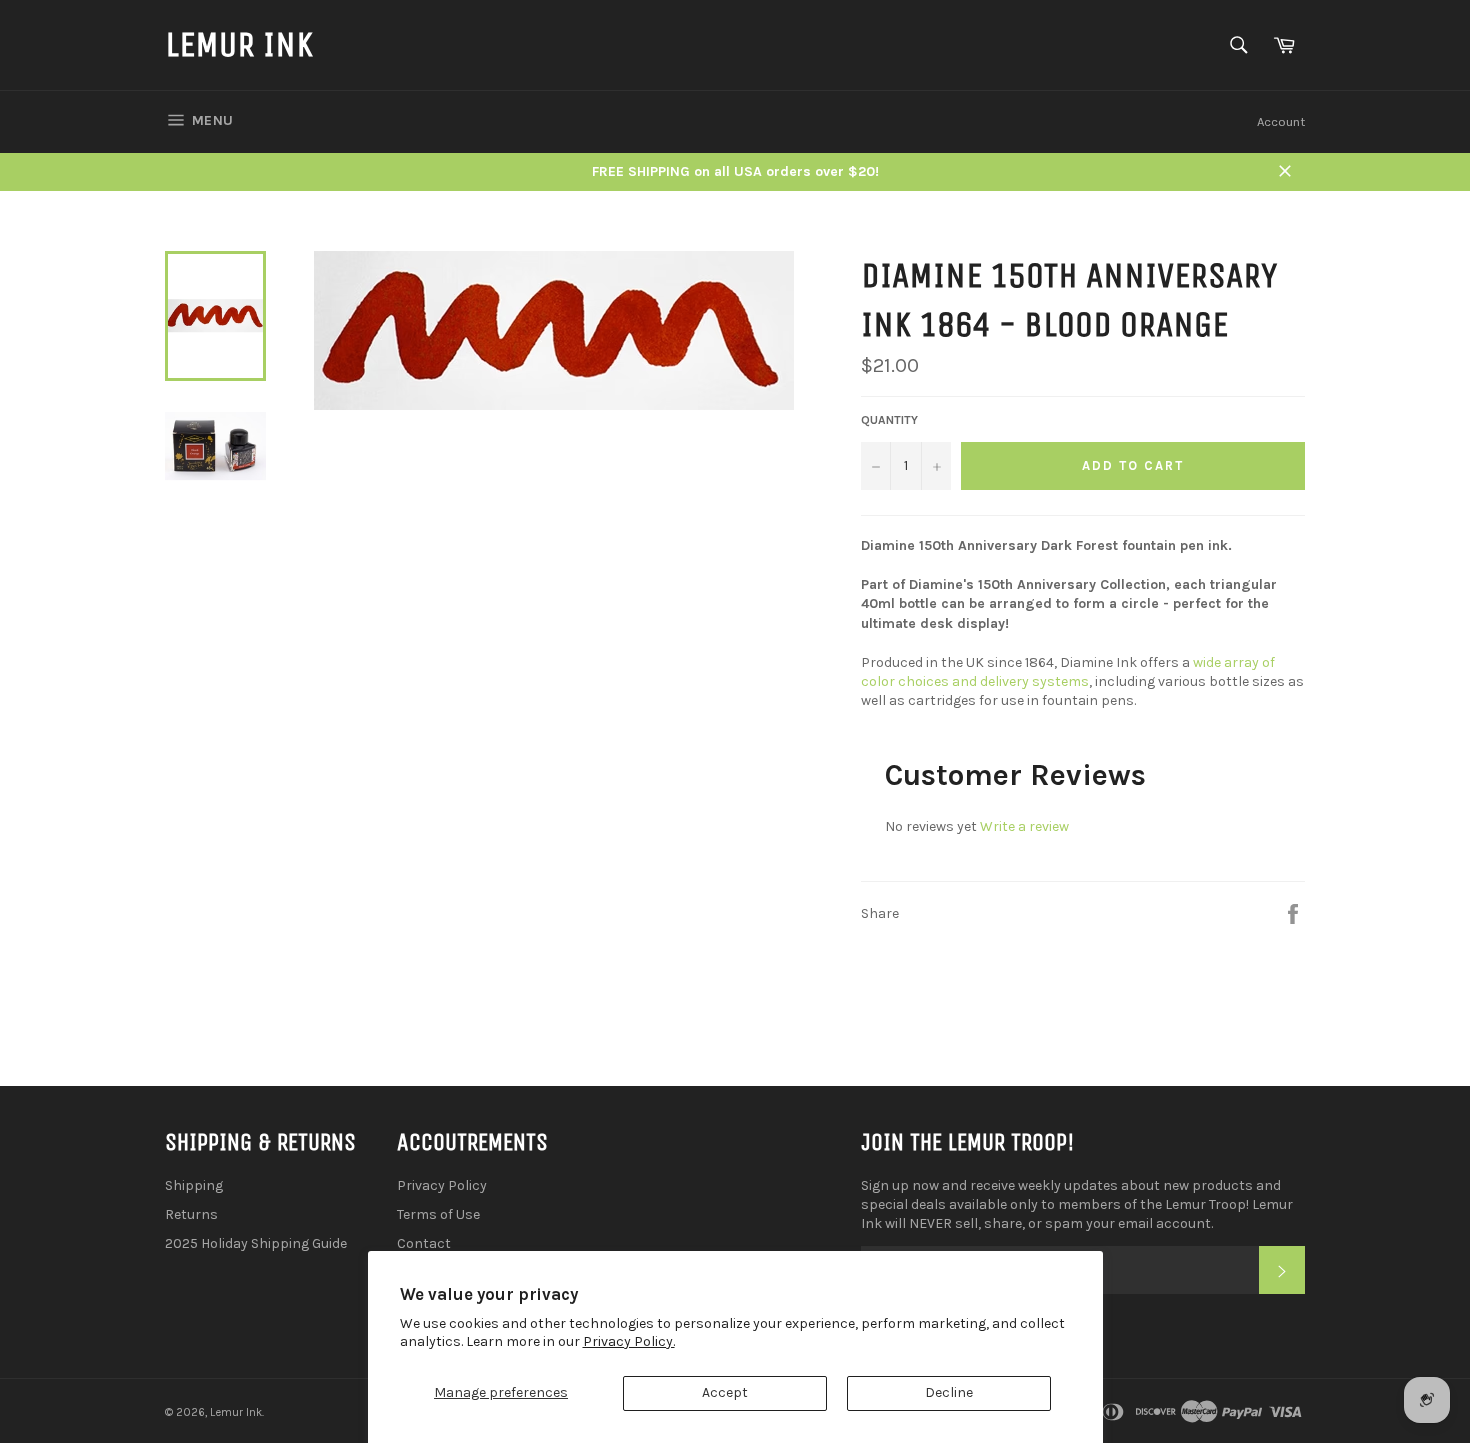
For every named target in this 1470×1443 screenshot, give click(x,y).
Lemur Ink (239, 44)
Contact (424, 1243)
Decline (949, 1392)
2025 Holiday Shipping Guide (256, 1243)
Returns (191, 1214)
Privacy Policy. (629, 1341)
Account (1281, 121)
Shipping (194, 1185)
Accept (725, 1392)
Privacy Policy (442, 1185)
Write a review (1024, 826)
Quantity (889, 420)
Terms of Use (438, 1214)
